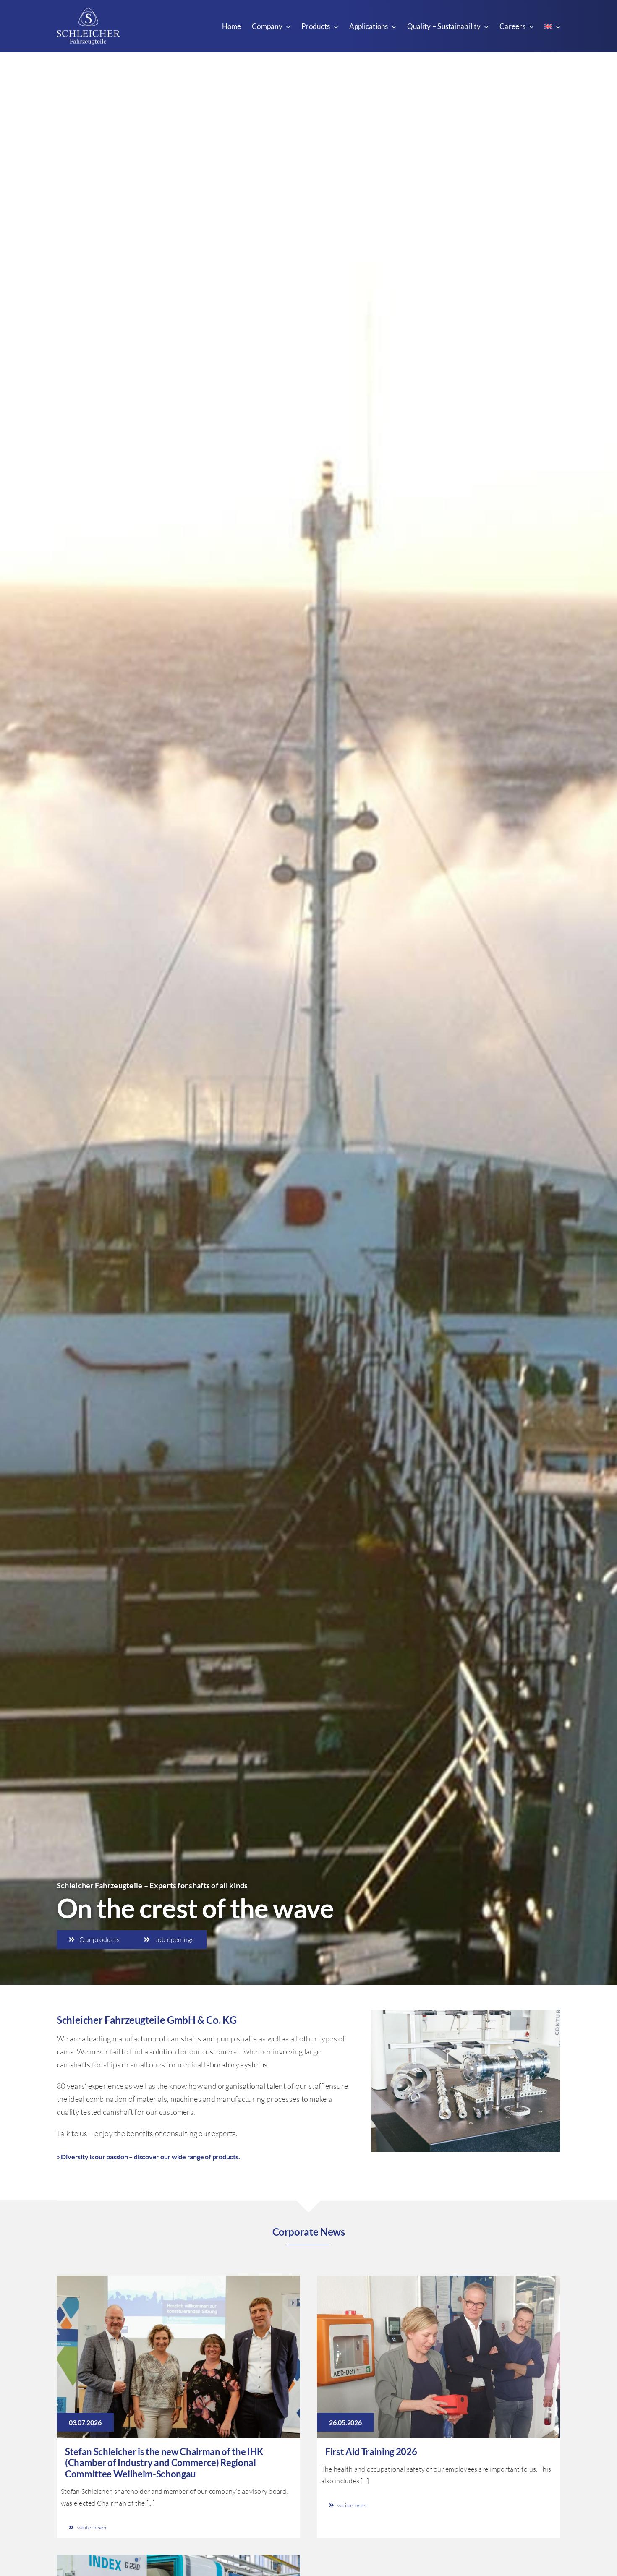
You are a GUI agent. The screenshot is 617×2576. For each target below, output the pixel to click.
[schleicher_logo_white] (88, 12)
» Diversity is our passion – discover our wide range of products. (148, 2157)
